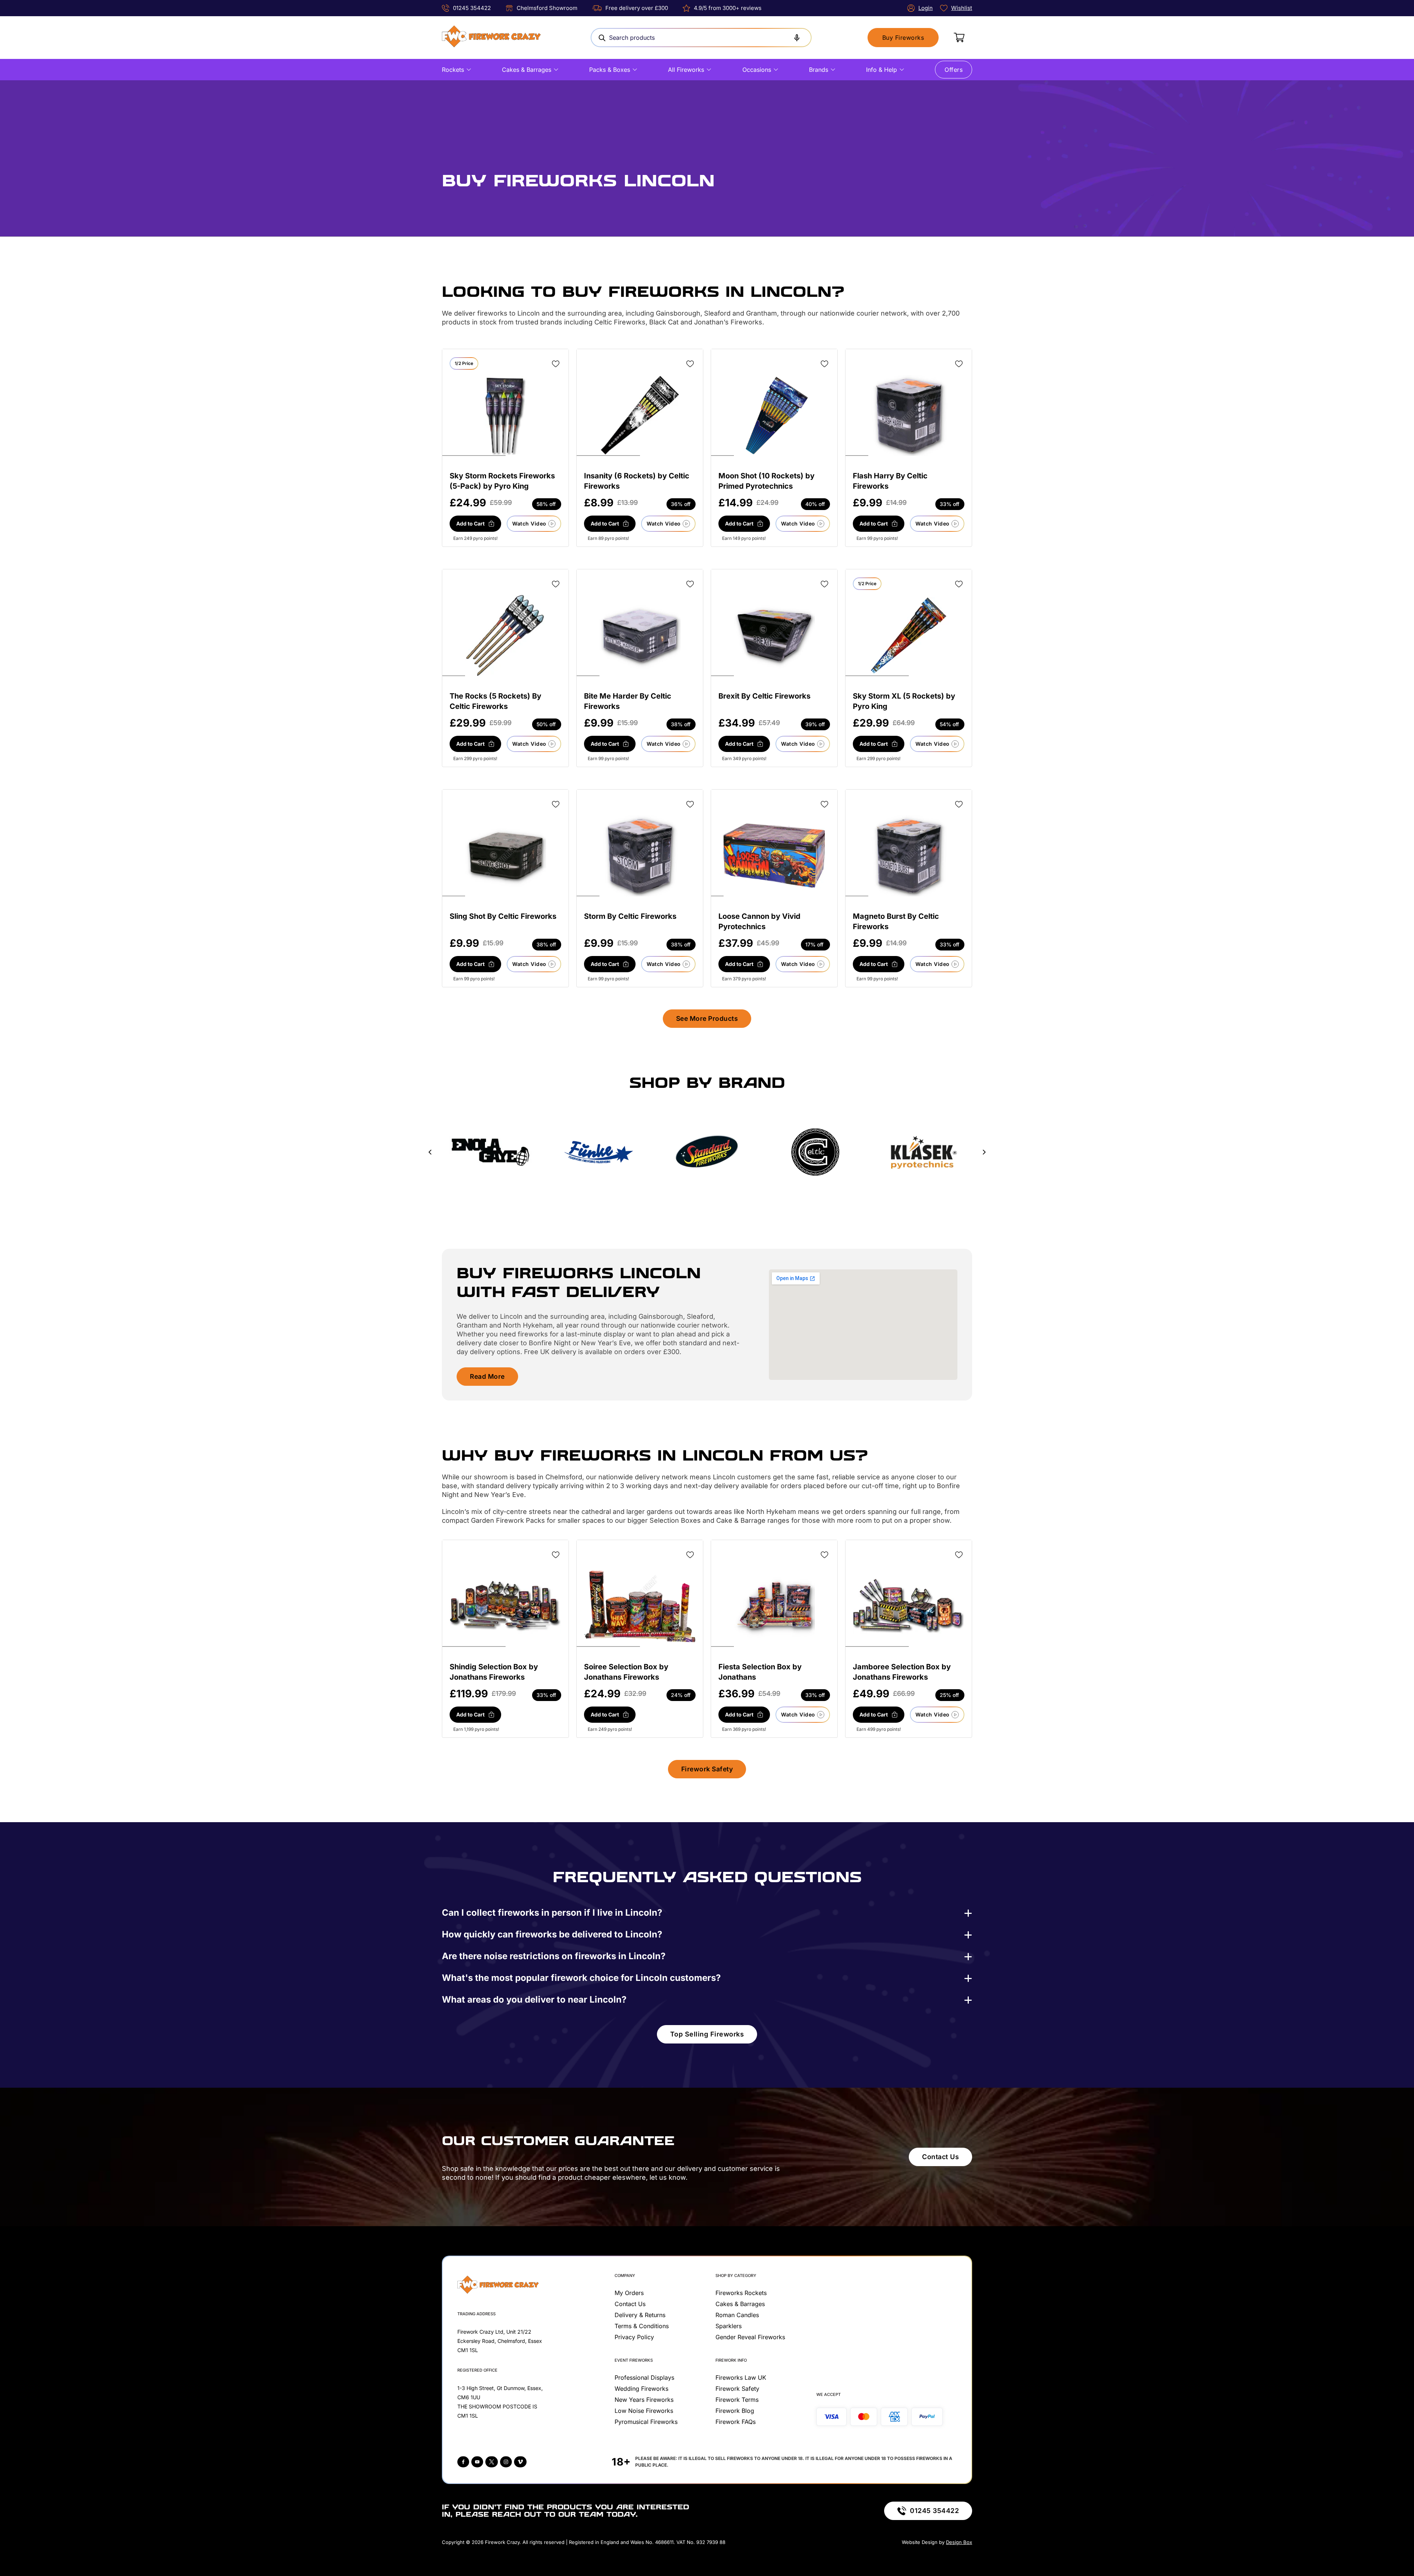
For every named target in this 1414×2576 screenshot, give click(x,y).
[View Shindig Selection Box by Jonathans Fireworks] (505, 1606)
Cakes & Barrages (527, 70)
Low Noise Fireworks (644, 2411)
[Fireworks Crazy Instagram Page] (506, 2462)
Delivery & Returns (640, 2315)
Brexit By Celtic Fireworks (764, 696)
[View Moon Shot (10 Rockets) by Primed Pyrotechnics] (774, 415)
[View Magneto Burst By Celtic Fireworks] (909, 856)
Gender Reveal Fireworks (750, 2337)
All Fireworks (686, 70)
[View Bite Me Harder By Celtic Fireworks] (640, 636)
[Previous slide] (430, 1152)
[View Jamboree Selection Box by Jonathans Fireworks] (909, 1606)
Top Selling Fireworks (707, 2034)
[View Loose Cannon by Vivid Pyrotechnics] (774, 856)
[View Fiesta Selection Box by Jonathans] (774, 1606)
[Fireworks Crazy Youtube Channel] (477, 2462)
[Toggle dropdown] (469, 70)
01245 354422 (472, 8)
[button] (475, 524)
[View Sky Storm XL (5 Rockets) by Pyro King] (909, 636)
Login (926, 8)
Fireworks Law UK (741, 2378)
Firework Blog (735, 2411)
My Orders (629, 2293)
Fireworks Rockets (741, 2293)
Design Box (959, 2542)
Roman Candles (737, 2315)
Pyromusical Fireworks (646, 2422)
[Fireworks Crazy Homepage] (491, 38)
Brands (819, 70)
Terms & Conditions (642, 2326)
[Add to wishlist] (556, 364)
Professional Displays (644, 2378)
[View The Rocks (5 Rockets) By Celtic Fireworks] (506, 636)
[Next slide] (984, 1152)
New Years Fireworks (644, 2400)
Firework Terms (737, 2400)
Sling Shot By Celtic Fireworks (503, 916)
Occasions (757, 70)
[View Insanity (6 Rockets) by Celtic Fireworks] (640, 415)
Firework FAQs (736, 2422)
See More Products (707, 1018)
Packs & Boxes (610, 70)
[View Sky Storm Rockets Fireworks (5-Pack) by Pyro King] (505, 415)
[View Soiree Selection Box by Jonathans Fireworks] (640, 1606)
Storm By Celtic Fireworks (630, 916)
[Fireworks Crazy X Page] (492, 2462)
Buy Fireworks (903, 38)
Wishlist (962, 8)
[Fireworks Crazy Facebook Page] (463, 2462)
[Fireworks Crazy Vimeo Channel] (520, 2462)
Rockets (453, 70)
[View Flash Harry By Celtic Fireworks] (909, 415)
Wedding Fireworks (641, 2389)
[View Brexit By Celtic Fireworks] (774, 636)
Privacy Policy (634, 2337)
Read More (487, 1376)
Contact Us (940, 2157)
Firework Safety (707, 1769)
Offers (954, 70)
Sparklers (729, 2326)
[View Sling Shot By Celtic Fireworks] (506, 856)
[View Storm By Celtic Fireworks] (640, 856)
